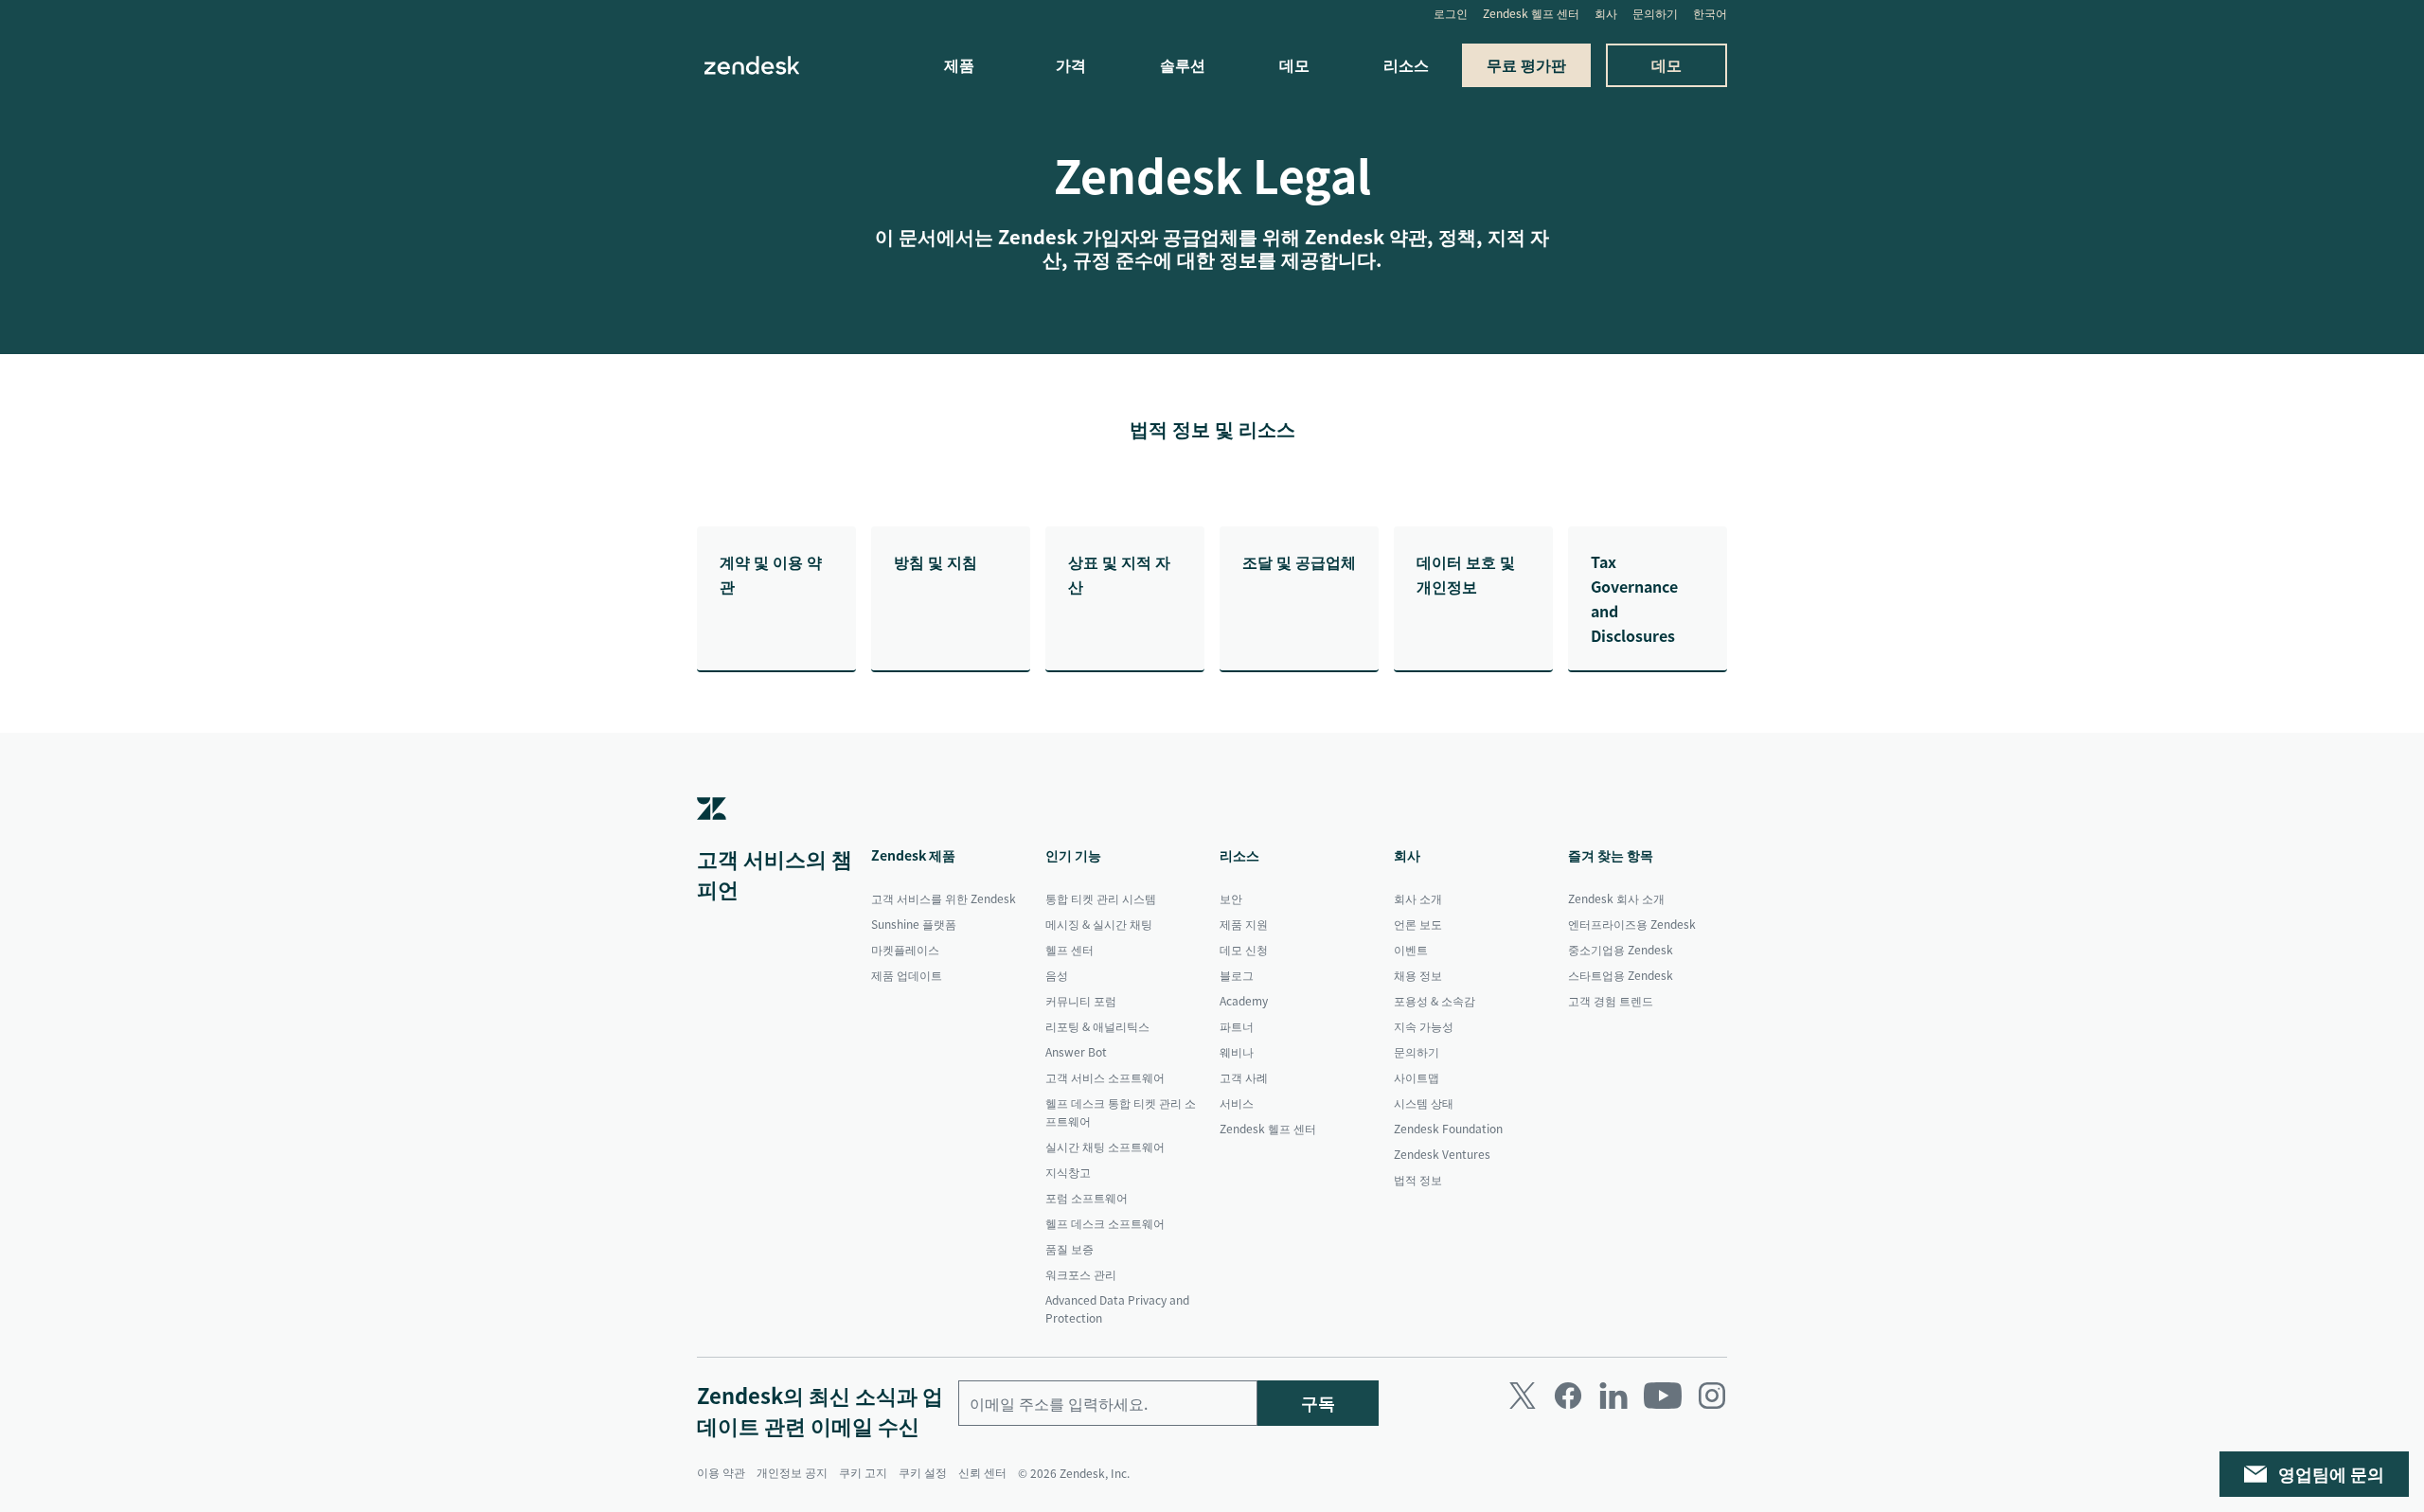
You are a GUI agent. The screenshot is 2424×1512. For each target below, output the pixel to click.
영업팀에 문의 (2331, 1474)
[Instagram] (1712, 1396)
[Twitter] (1523, 1396)
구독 (1318, 1403)
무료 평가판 (1526, 64)
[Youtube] (1663, 1396)
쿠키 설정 (923, 1472)
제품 (959, 64)
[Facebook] (1568, 1396)
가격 (1071, 64)
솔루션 (1183, 64)
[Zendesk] (712, 836)
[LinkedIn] (1613, 1396)
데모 (1294, 64)
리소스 (1406, 64)
